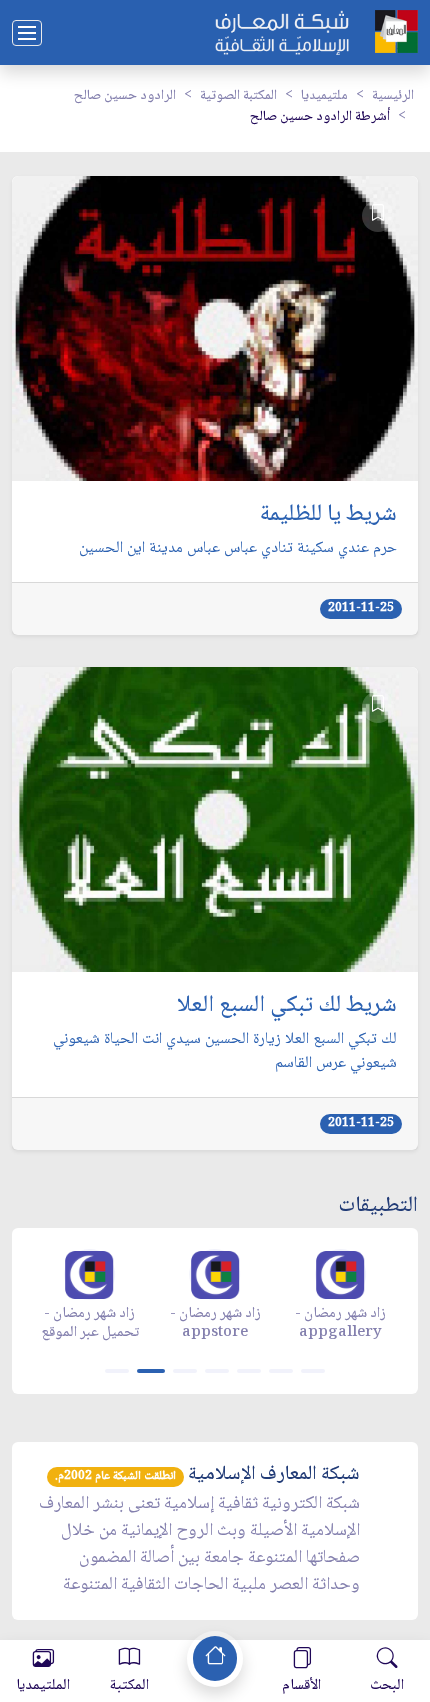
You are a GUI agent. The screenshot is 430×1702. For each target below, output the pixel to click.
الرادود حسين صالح (125, 96)
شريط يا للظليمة (328, 515)
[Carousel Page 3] (185, 1371)
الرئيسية (393, 96)
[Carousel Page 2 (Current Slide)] (151, 1371)
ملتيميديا (324, 96)
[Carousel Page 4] (217, 1371)
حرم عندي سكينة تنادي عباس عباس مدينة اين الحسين (238, 549)
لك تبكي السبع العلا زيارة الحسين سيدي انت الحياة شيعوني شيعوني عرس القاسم (225, 1052)
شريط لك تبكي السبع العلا (287, 1006)
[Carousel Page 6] (281, 1371)
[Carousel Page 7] (313, 1371)
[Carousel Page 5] (249, 1371)
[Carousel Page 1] (117, 1371)
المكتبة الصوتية (238, 96)
